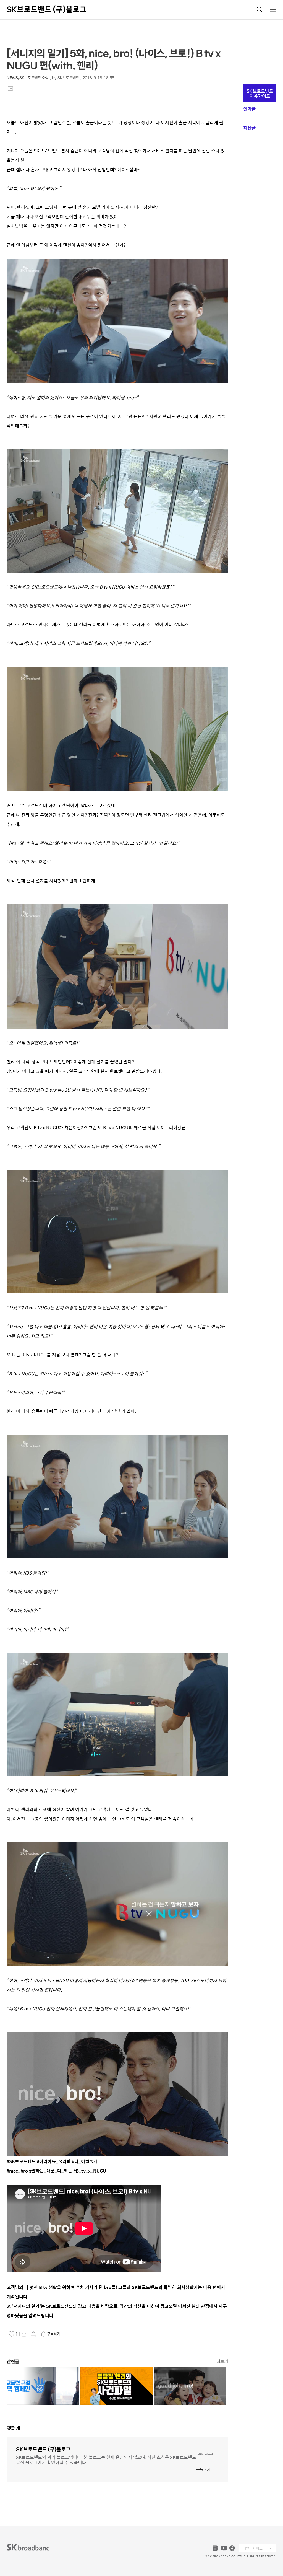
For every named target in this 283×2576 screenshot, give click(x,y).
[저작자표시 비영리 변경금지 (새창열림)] (72, 2334)
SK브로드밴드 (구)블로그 (47, 9)
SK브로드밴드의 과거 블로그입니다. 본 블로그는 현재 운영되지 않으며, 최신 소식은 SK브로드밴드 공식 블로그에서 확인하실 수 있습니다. (106, 2459)
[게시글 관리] (33, 2334)
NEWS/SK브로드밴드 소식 (27, 78)
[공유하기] (24, 2334)
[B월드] (216, 2548)
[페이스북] (232, 2548)
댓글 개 (13, 2428)
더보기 (222, 2361)
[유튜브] (224, 2548)
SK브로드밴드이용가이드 (260, 94)
